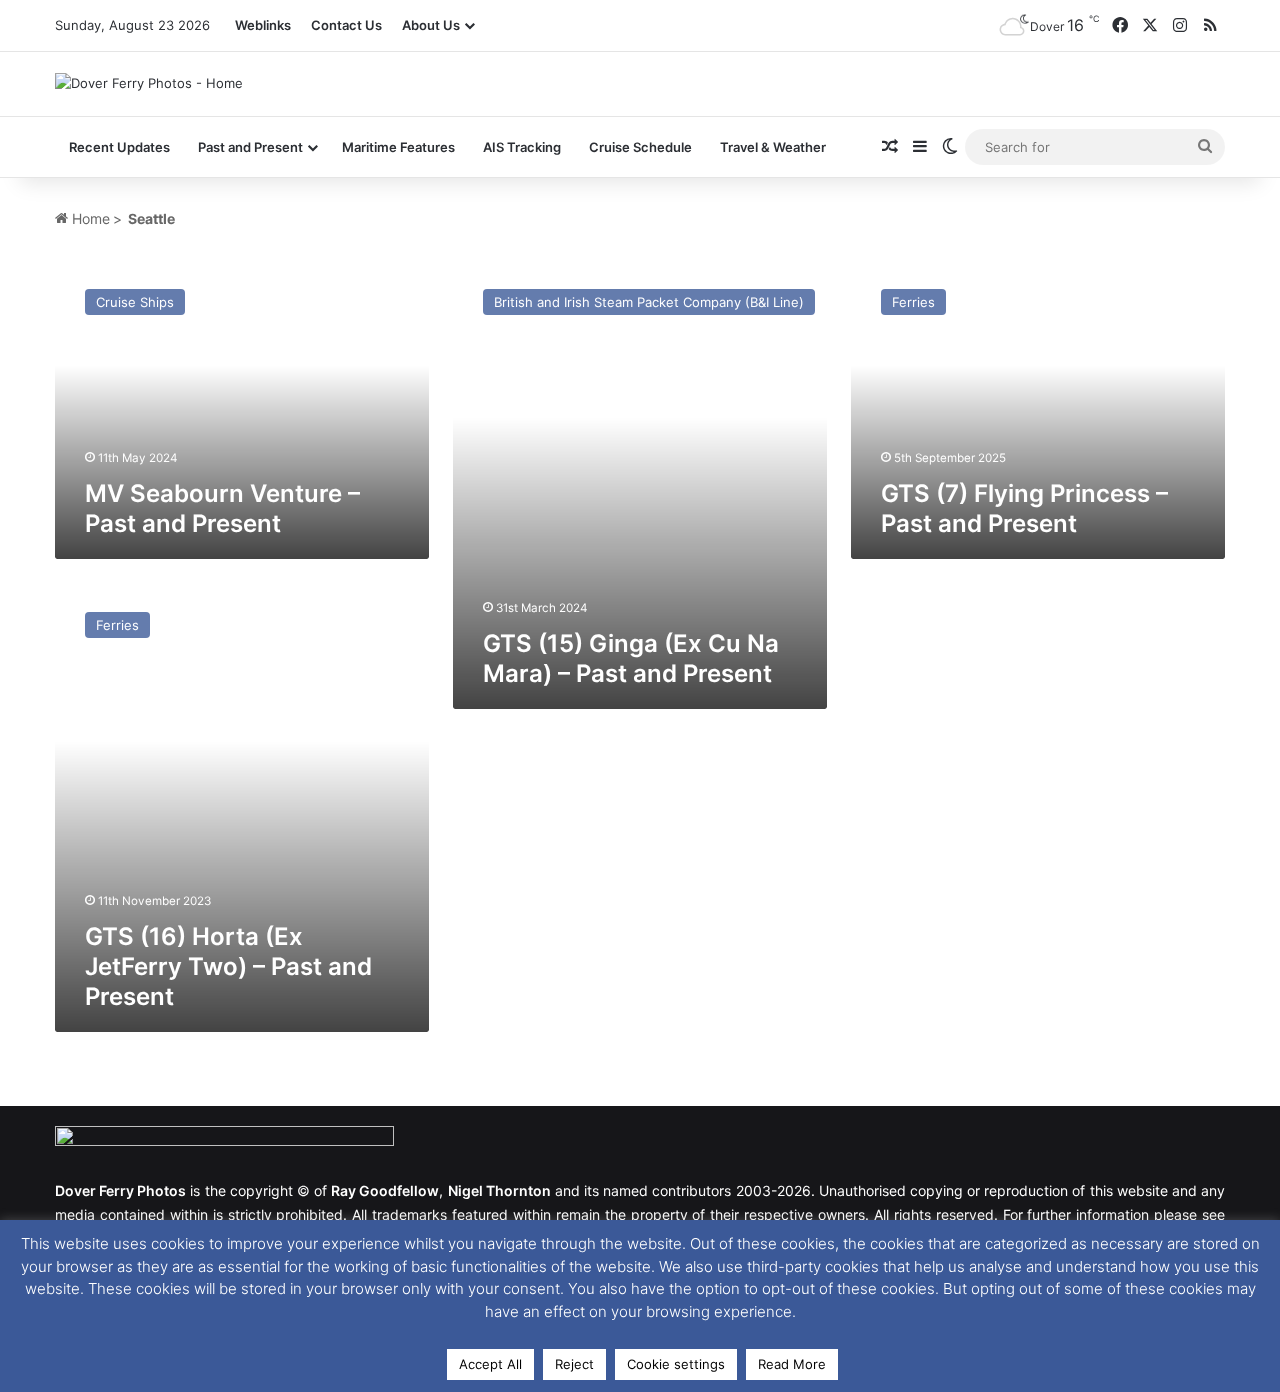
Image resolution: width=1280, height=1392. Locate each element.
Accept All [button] (490, 1364)
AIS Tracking (522, 147)
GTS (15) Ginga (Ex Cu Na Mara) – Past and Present (631, 658)
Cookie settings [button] (676, 1364)
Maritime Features (398, 147)
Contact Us (346, 25)
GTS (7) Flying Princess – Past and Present (1024, 508)
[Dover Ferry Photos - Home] (149, 83)
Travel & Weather (773, 147)
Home (89, 218)
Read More (792, 1364)
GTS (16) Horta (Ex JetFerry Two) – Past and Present (228, 966)
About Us (431, 25)
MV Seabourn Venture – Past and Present (222, 508)
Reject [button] (574, 1364)
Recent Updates (119, 147)
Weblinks (263, 25)
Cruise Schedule (640, 147)
